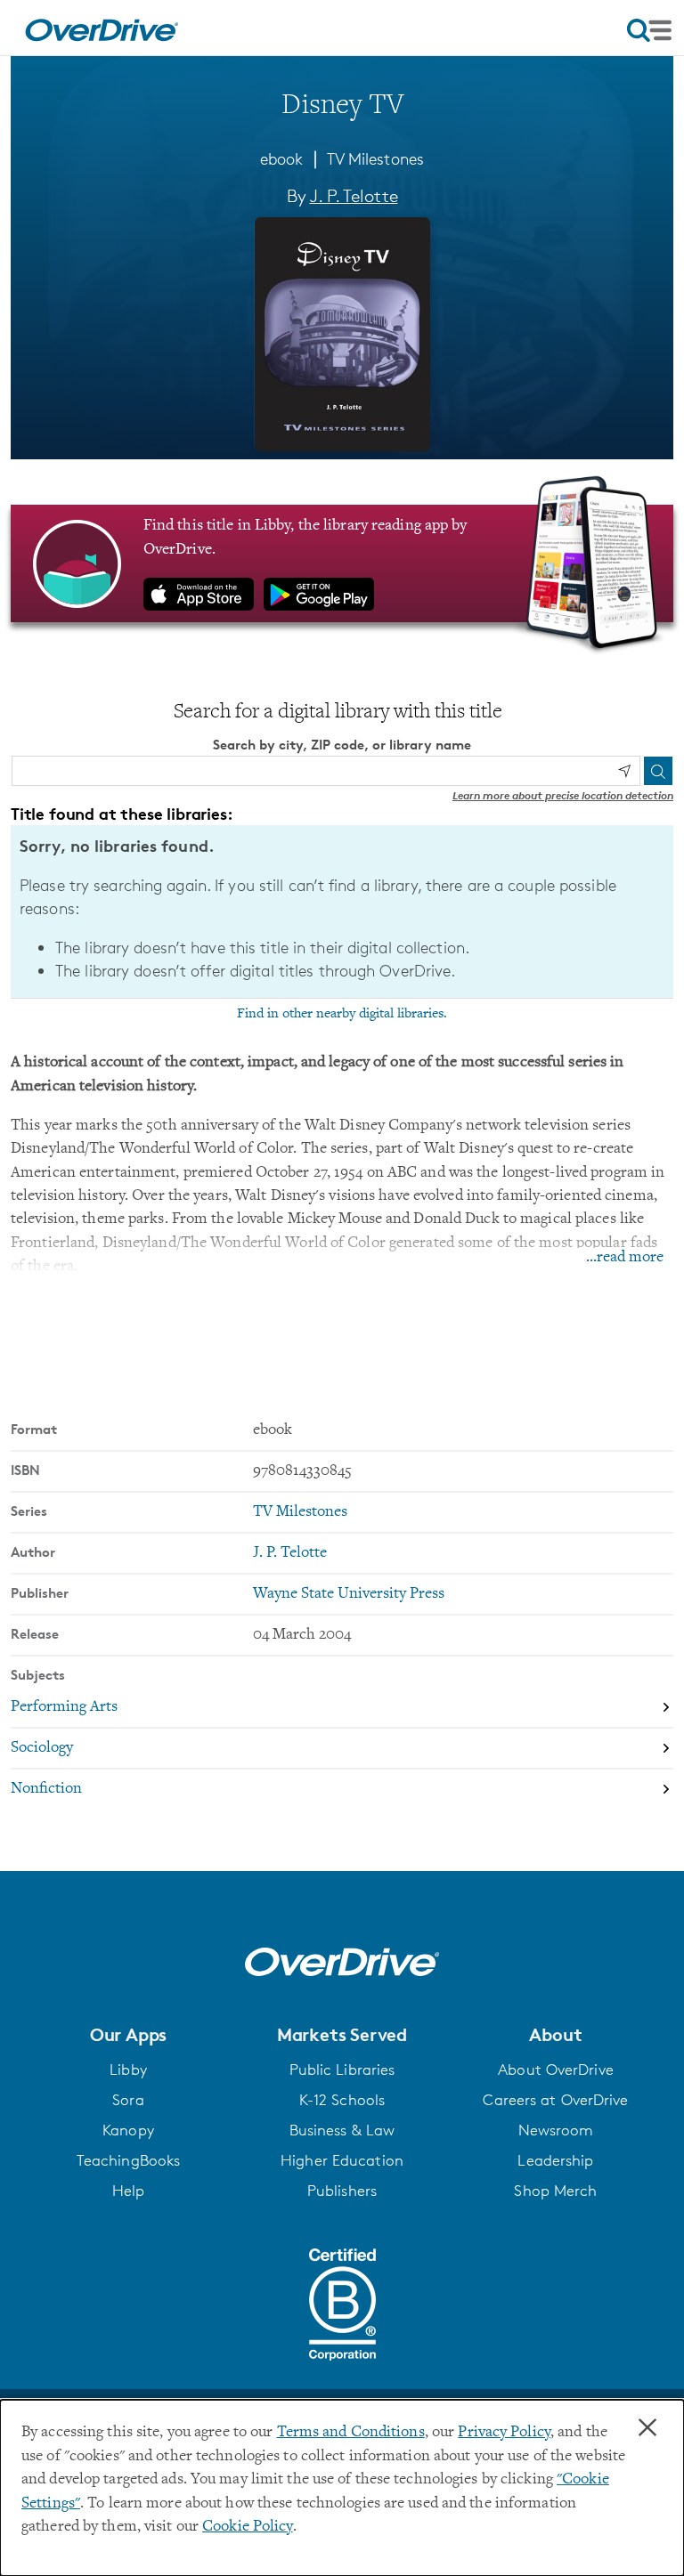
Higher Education (342, 2160)
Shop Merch (555, 2191)
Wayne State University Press (349, 1594)
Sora (128, 2100)
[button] (128, 2035)
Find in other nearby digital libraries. (342, 1014)
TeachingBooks (128, 2160)
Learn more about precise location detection (563, 795)
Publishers (342, 2191)
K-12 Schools (342, 2100)
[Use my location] (624, 771)
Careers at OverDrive (555, 2100)
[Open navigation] (649, 30)
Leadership (555, 2160)
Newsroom (556, 2130)
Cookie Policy (247, 2527)
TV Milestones (375, 158)
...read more (625, 1258)
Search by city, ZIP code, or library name (342, 745)
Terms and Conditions (351, 2433)
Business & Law (342, 2130)
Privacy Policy (504, 2433)
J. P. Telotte (354, 196)
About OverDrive (556, 2070)
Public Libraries (342, 2070)
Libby (128, 2070)
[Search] (658, 771)
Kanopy (128, 2130)
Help (128, 2191)
